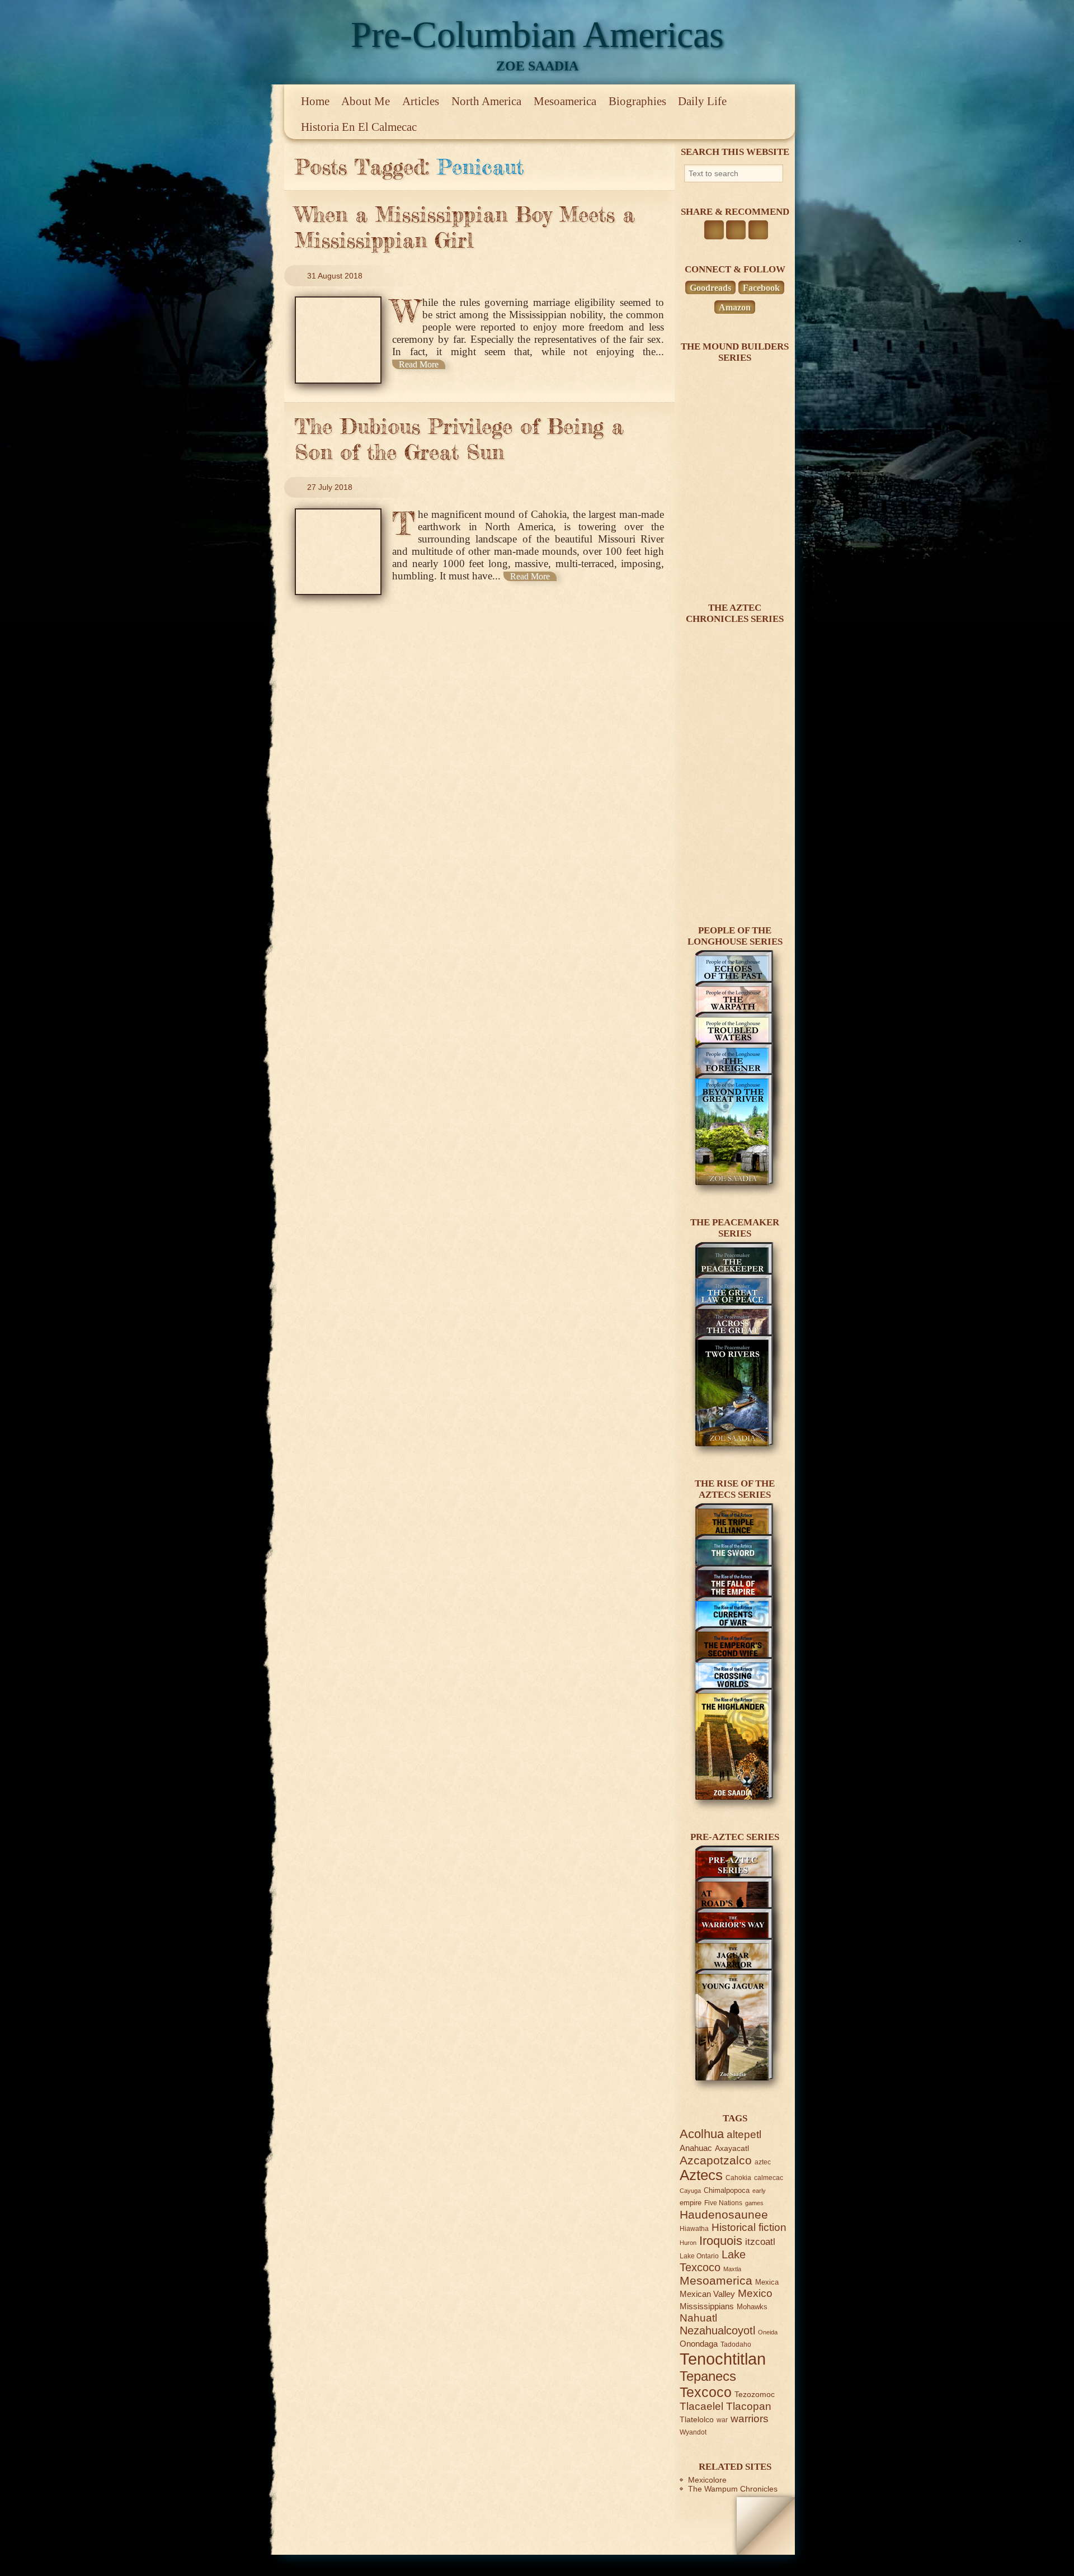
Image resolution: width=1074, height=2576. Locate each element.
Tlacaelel (701, 2406)
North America (486, 101)
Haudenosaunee (724, 2214)
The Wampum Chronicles (733, 2489)
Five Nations (723, 2203)
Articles (421, 101)
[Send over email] (758, 230)
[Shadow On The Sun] (734, 568)
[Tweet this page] (736, 230)
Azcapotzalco (716, 2160)
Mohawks (752, 2307)
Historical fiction (749, 2227)
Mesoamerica (565, 101)
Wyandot (693, 2432)
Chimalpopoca (727, 2190)
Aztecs (701, 2175)
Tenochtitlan (723, 2359)
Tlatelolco (697, 2419)
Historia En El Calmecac (359, 127)
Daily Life (702, 101)
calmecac (769, 2178)
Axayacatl (732, 2148)
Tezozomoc (755, 2394)
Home (315, 101)
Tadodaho (736, 2344)
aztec (763, 2162)
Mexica (767, 2282)
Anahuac (696, 2148)
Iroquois (721, 2241)
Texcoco (706, 2392)
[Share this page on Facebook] (714, 230)
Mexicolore (707, 2480)
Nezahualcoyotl (717, 2330)
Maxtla (732, 2269)
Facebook (761, 288)
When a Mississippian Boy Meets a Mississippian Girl (465, 227)
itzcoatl (760, 2242)
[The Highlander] (734, 1797)
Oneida (768, 2332)
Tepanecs (708, 2376)
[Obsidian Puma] (734, 890)
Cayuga (690, 2191)
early (759, 2191)
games (754, 2203)
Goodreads (710, 288)
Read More (419, 364)
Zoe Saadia (537, 66)
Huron (688, 2243)
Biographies (637, 101)
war (722, 2420)
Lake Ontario (699, 2256)
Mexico (755, 2293)
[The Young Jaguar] (734, 2078)
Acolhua (702, 2134)
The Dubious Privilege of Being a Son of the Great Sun (459, 439)
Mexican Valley (707, 2294)
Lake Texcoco (713, 2261)
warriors (750, 2419)
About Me (366, 101)
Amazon (735, 307)
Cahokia (738, 2178)
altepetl (744, 2134)
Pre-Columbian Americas (537, 34)
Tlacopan (749, 2406)
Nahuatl (698, 2318)
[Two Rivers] (734, 1443)
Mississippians (707, 2306)
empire (691, 2203)
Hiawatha (694, 2228)
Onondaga (699, 2344)
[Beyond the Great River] (734, 1182)
